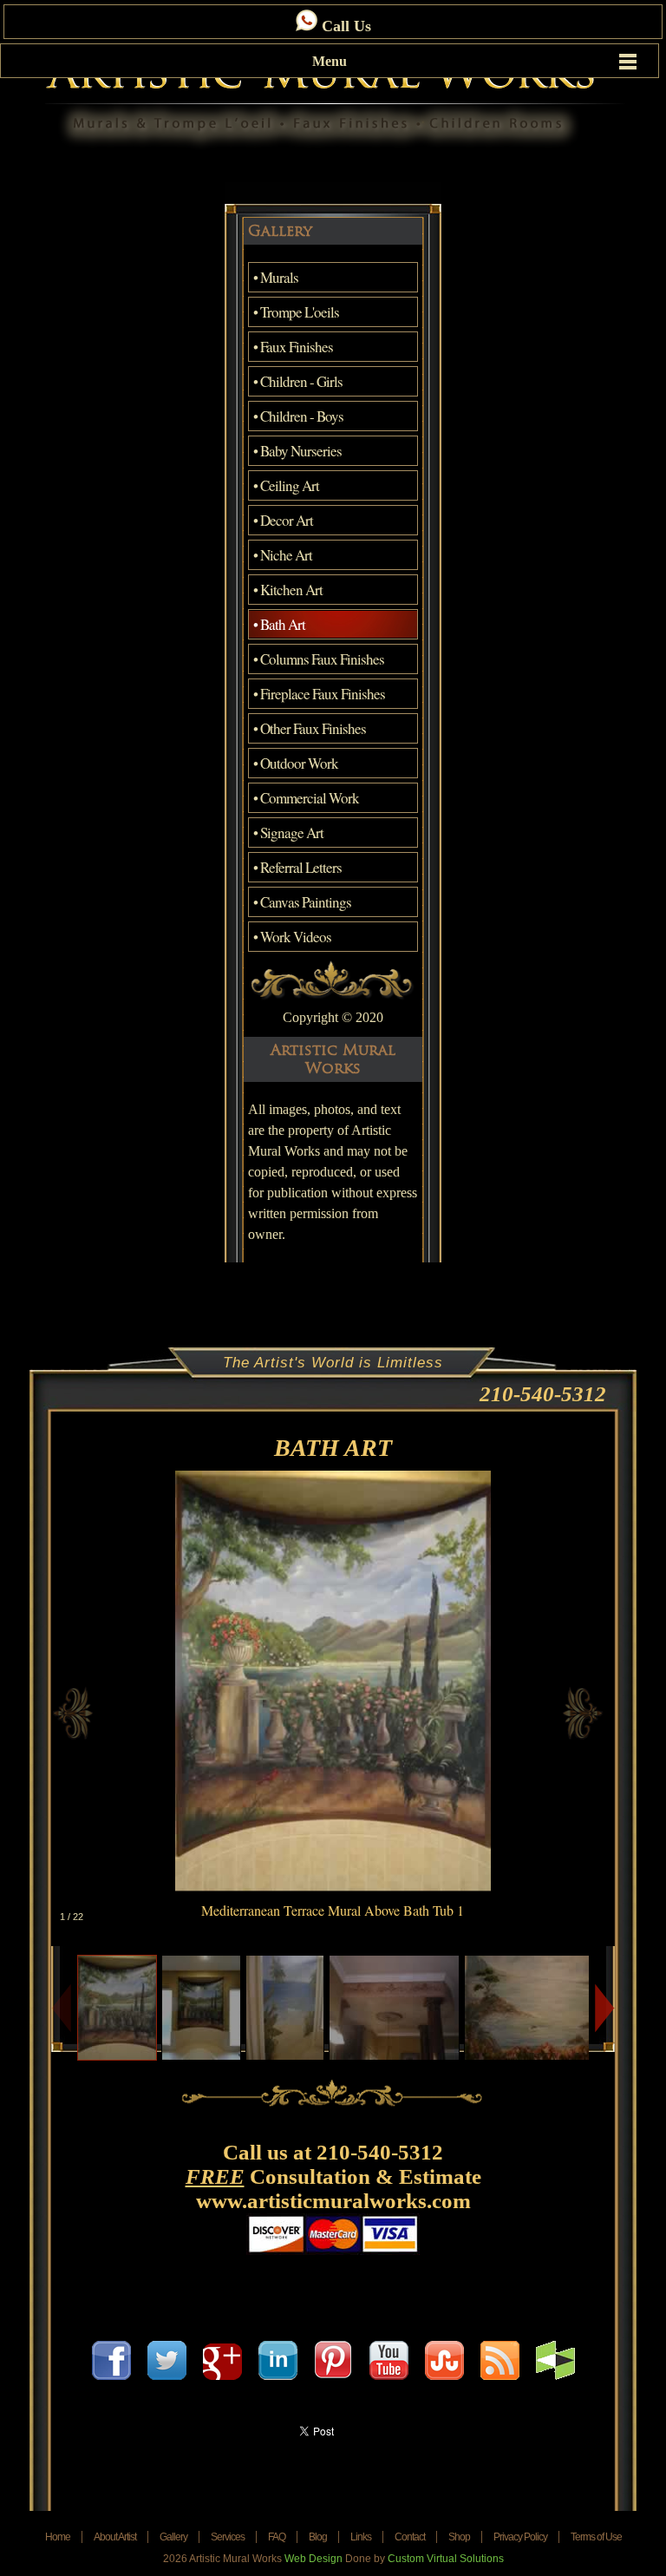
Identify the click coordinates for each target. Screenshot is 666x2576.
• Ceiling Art (286, 485)
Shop (459, 2537)
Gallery (173, 2537)
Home (58, 2537)
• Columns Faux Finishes (319, 659)
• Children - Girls (298, 381)
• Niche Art (283, 555)
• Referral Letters (297, 867)
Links (361, 2537)
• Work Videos (292, 937)
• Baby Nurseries (297, 451)
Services (228, 2537)
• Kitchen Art (288, 590)
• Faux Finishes (293, 347)
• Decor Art (283, 520)
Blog (318, 2537)
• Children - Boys (298, 416)
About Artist (115, 2537)
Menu (330, 61)
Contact (410, 2537)
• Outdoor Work (296, 763)
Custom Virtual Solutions (446, 2559)
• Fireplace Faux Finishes (319, 694)
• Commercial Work (306, 798)
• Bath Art (279, 624)
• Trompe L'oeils (296, 312)
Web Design (313, 2559)
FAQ (277, 2537)
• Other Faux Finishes (310, 728)
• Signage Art (288, 832)
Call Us (344, 26)
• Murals (276, 277)
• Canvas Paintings (302, 902)
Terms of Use (596, 2537)
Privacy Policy (520, 2537)
